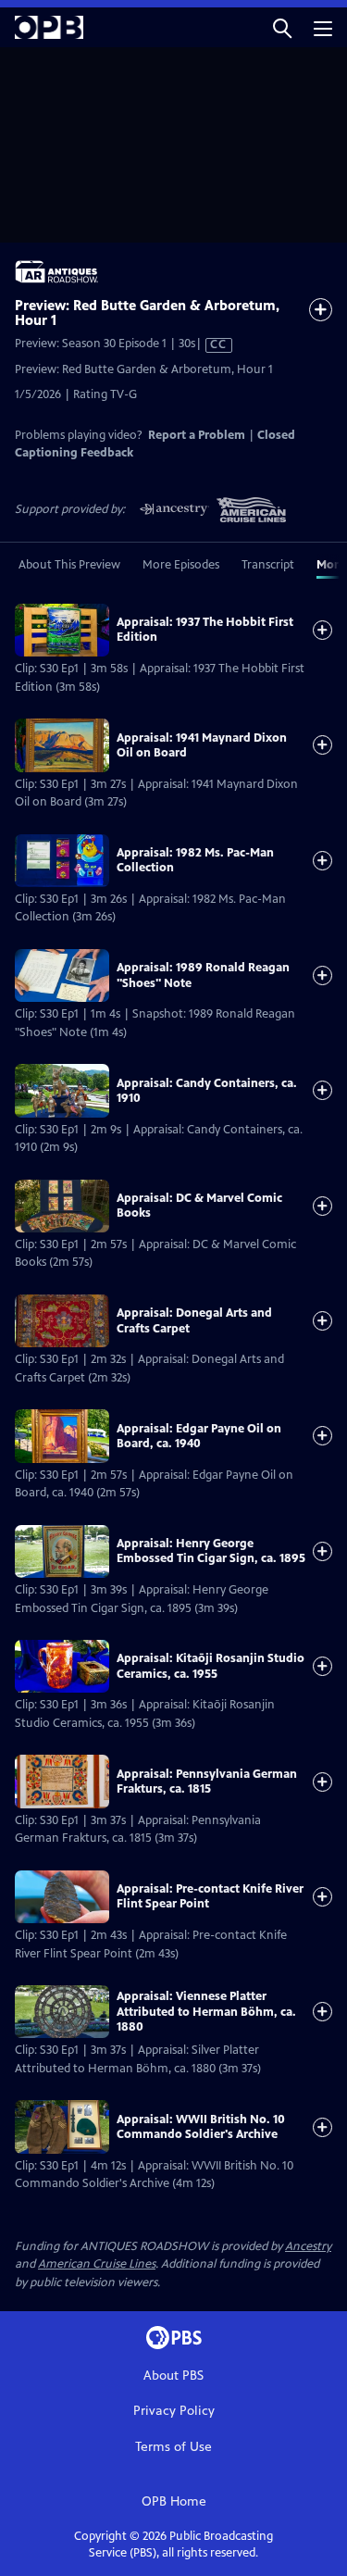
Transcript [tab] (268, 565)
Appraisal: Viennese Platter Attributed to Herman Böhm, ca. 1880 (206, 2012)
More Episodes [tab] (181, 565)
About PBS (173, 2376)
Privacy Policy (174, 2411)
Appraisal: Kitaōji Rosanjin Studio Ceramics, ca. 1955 (211, 1666)
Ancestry (308, 2246)
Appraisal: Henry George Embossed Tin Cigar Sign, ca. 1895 (211, 1551)
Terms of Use (173, 2447)
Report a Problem (197, 435)
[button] (282, 27)
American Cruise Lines (97, 2264)
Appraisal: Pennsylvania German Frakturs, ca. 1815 (207, 1782)
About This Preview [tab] (69, 565)
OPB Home (174, 2501)
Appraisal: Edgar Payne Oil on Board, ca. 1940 (199, 1436)
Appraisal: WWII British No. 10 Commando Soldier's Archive (201, 2127)
